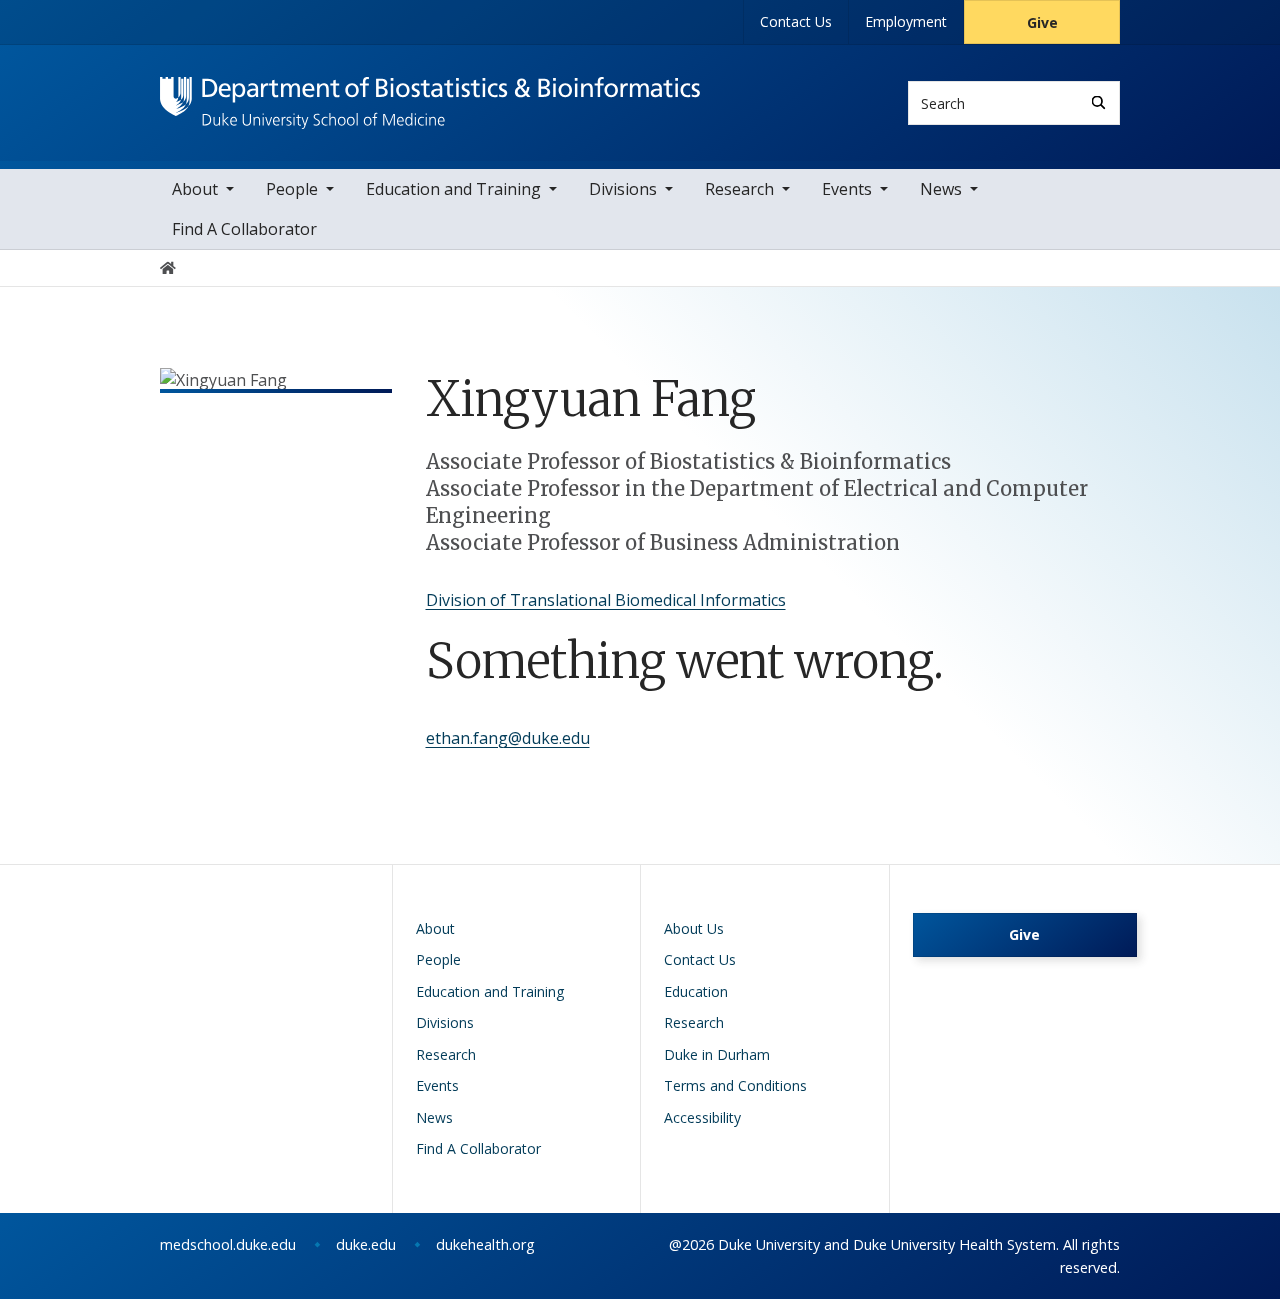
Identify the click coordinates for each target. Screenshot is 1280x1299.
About (195, 189)
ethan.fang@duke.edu (508, 738)
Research (739, 189)
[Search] (1098, 102)
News (941, 189)
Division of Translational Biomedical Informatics (606, 600)
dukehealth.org (485, 1244)
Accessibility (702, 1117)
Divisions (623, 189)
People (292, 189)
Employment (906, 21)
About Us (694, 928)
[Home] (430, 95)
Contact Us (796, 21)
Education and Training (453, 189)
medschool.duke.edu (228, 1244)
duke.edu (366, 1244)
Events (847, 189)
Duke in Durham (717, 1054)
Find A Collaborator (244, 229)
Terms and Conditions (735, 1085)
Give (1042, 22)
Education (696, 991)
